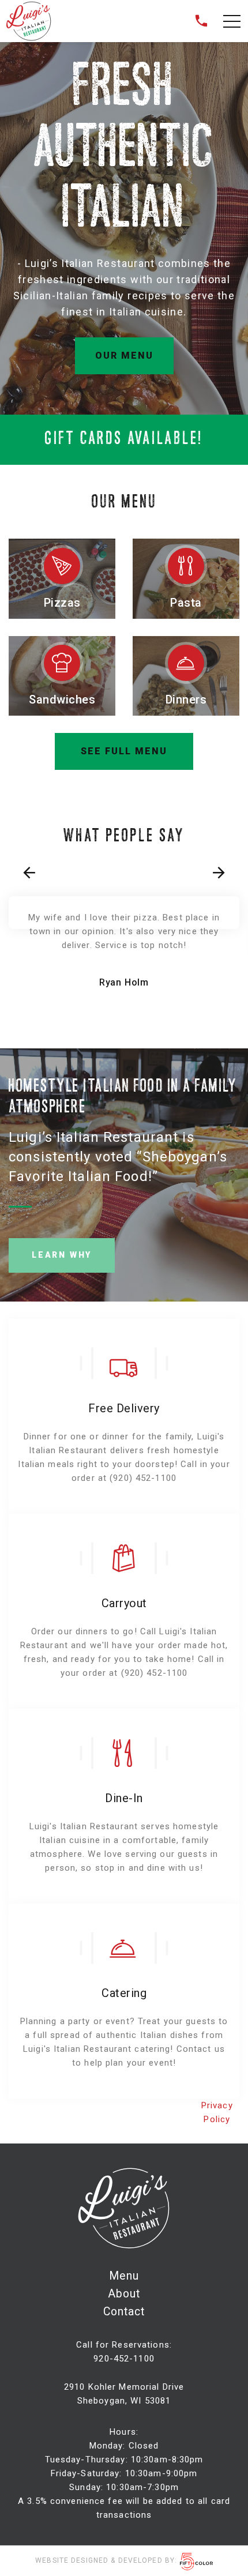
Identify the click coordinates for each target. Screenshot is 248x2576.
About (124, 2294)
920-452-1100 (124, 2359)
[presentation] (29, 873)
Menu (124, 2276)
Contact (124, 2312)
